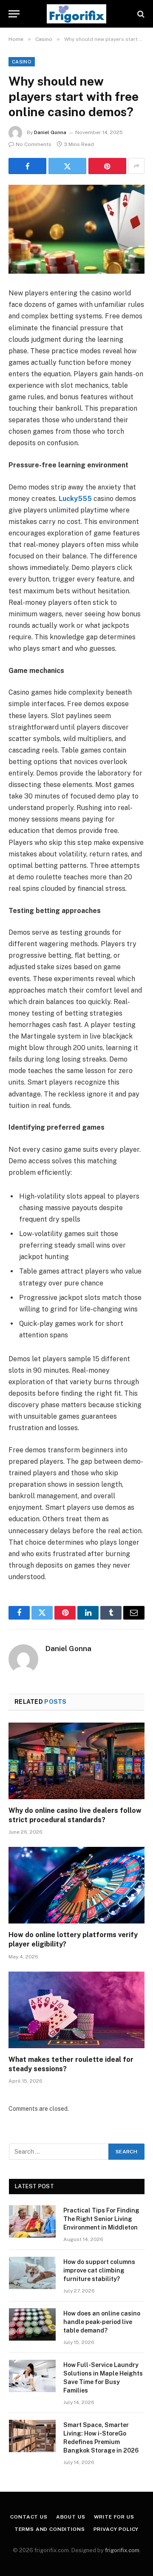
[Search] (140, 14)
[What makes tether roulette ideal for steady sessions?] (76, 2010)
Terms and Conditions (50, 2529)
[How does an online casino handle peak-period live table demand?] (32, 2324)
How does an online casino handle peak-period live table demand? (102, 2322)
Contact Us (29, 2517)
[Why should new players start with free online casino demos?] (76, 229)
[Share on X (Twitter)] (67, 166)
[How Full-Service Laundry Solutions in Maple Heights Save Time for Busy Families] (32, 2376)
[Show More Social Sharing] (136, 166)
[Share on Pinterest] (107, 166)
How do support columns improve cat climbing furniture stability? (99, 2270)
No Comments (34, 144)
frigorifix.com (122, 2550)
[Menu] (14, 14)
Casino (22, 62)
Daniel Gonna (50, 132)
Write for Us (114, 2517)
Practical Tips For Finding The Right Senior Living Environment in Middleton (101, 2219)
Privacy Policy (116, 2529)
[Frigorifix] (76, 14)
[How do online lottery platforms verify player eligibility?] (76, 1885)
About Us (71, 2517)
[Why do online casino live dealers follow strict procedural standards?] (76, 1761)
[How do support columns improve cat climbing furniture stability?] (32, 2273)
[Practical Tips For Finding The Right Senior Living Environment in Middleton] (32, 2221)
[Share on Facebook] (27, 166)
